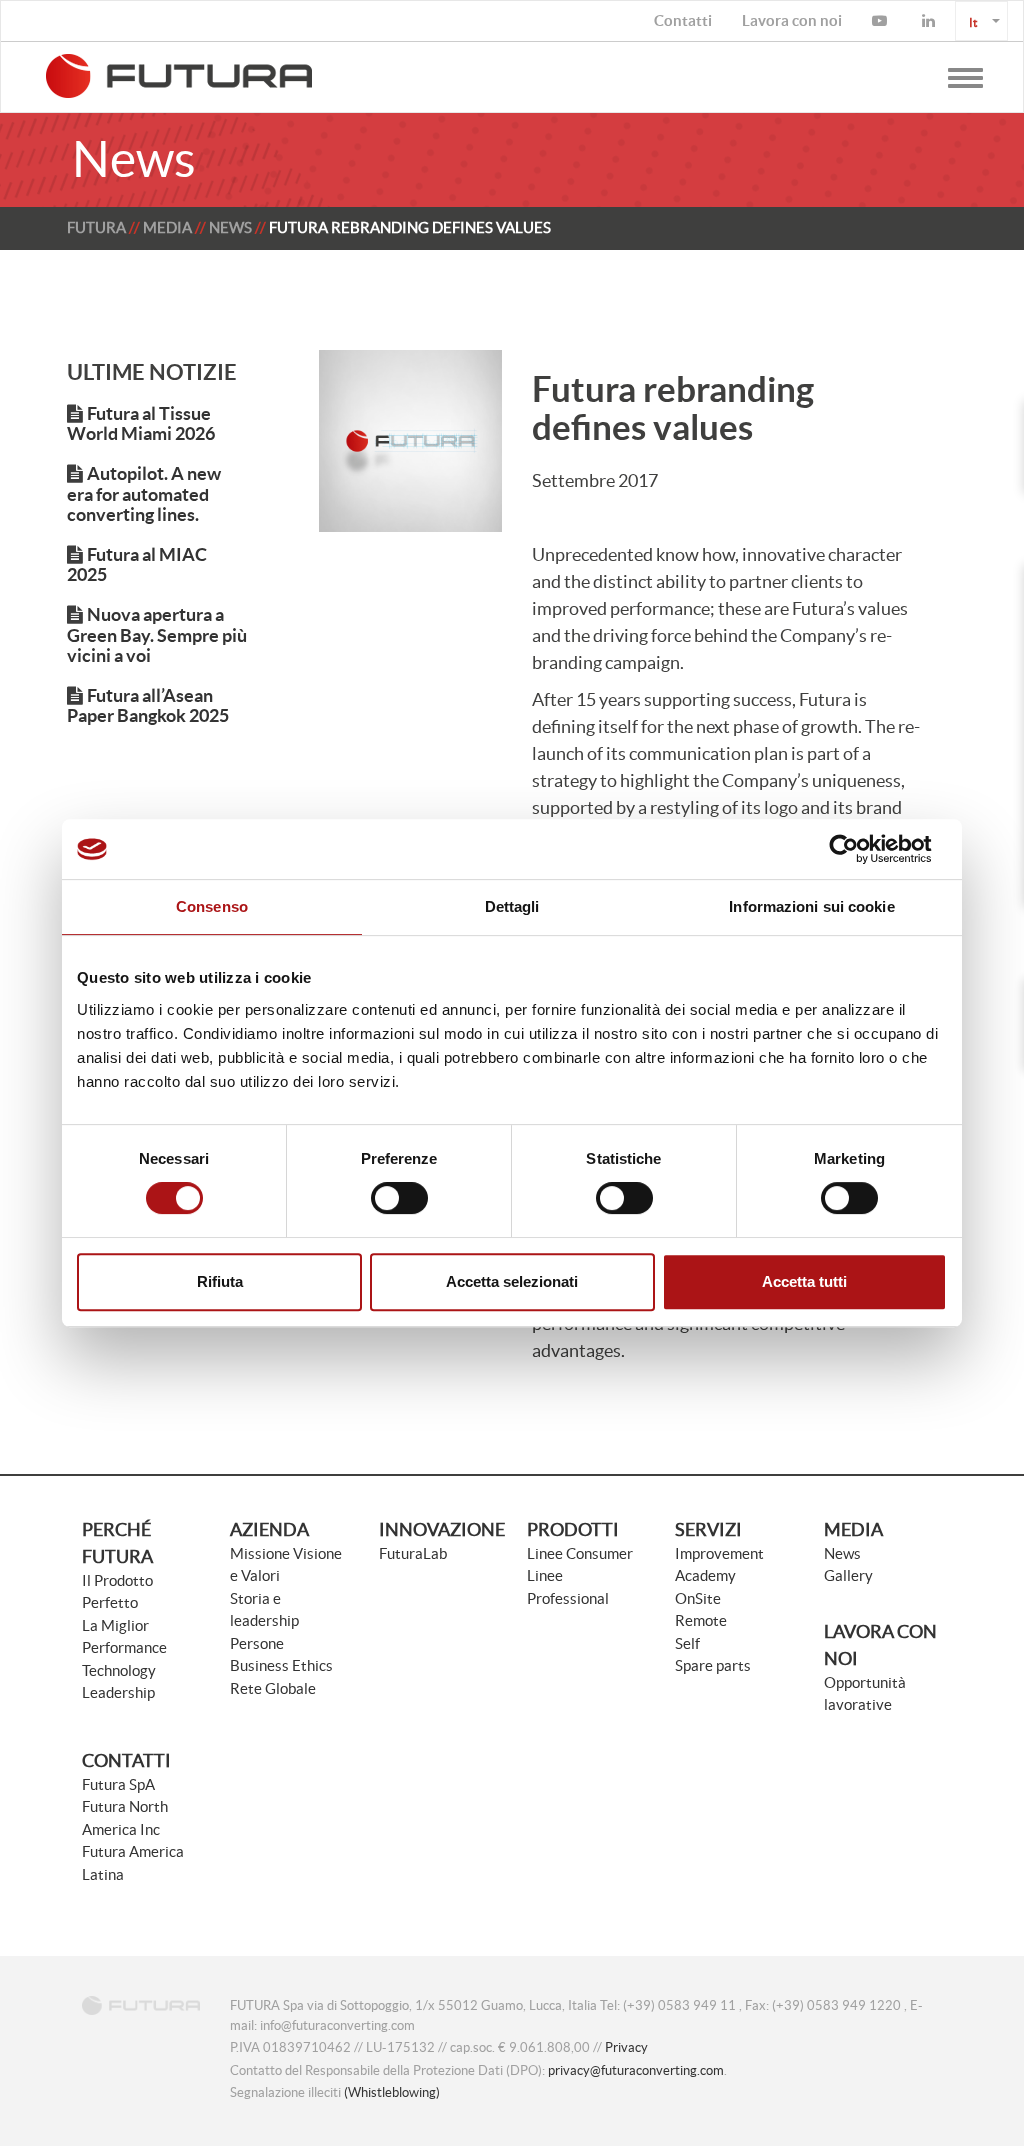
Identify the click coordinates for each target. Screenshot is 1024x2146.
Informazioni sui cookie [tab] (811, 906)
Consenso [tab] (212, 906)
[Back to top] (959, 2081)
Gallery (848, 1575)
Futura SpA (118, 1784)
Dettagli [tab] (512, 906)
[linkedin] (931, 21)
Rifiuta (220, 1281)
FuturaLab (413, 1553)
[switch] (399, 1198)
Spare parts (713, 1665)
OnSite (698, 1598)
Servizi (708, 1529)
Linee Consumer (580, 1553)
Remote (701, 1620)
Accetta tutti (804, 1281)
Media (167, 227)
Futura (96, 227)
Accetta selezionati (512, 1281)
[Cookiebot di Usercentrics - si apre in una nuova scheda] (859, 849)
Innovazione (442, 1529)
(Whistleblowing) (392, 2092)
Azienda (269, 1529)
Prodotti (573, 1529)
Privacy (626, 2047)
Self (687, 1643)
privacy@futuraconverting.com (636, 2070)
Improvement (719, 1553)
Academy (705, 1575)
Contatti (126, 1760)
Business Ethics (281, 1665)
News (230, 227)
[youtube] (882, 21)
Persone (257, 1643)
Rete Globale (273, 1688)
